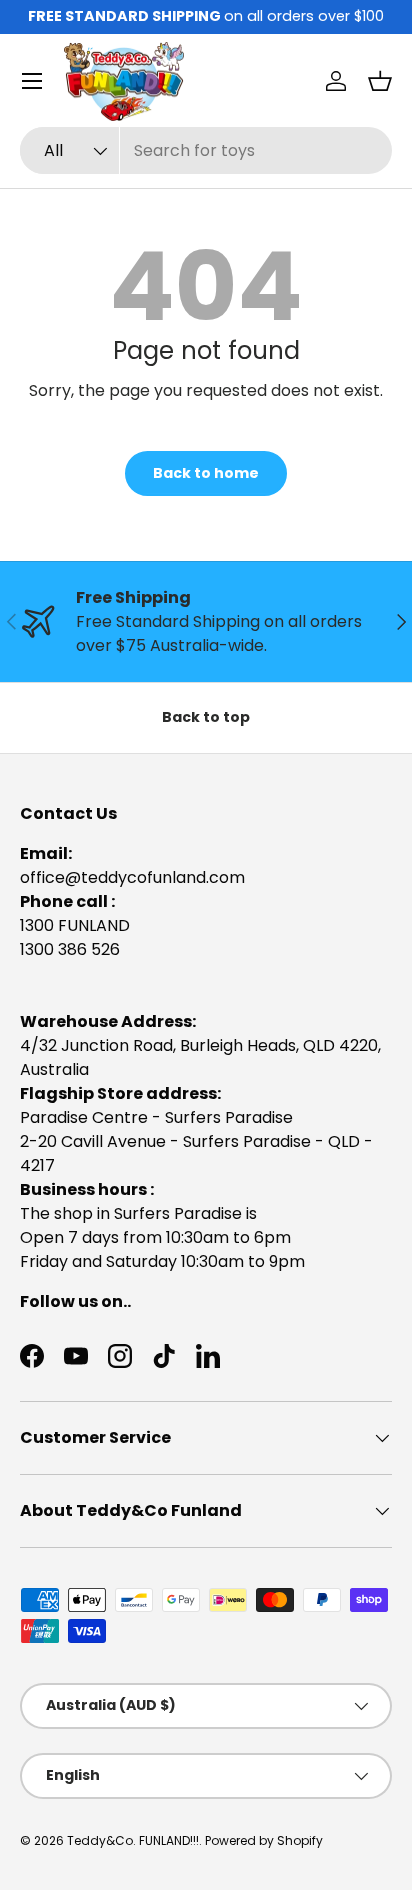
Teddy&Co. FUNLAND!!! (133, 1840)
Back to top (206, 717)
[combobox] (206, 150)
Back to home (206, 473)
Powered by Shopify (264, 1840)
